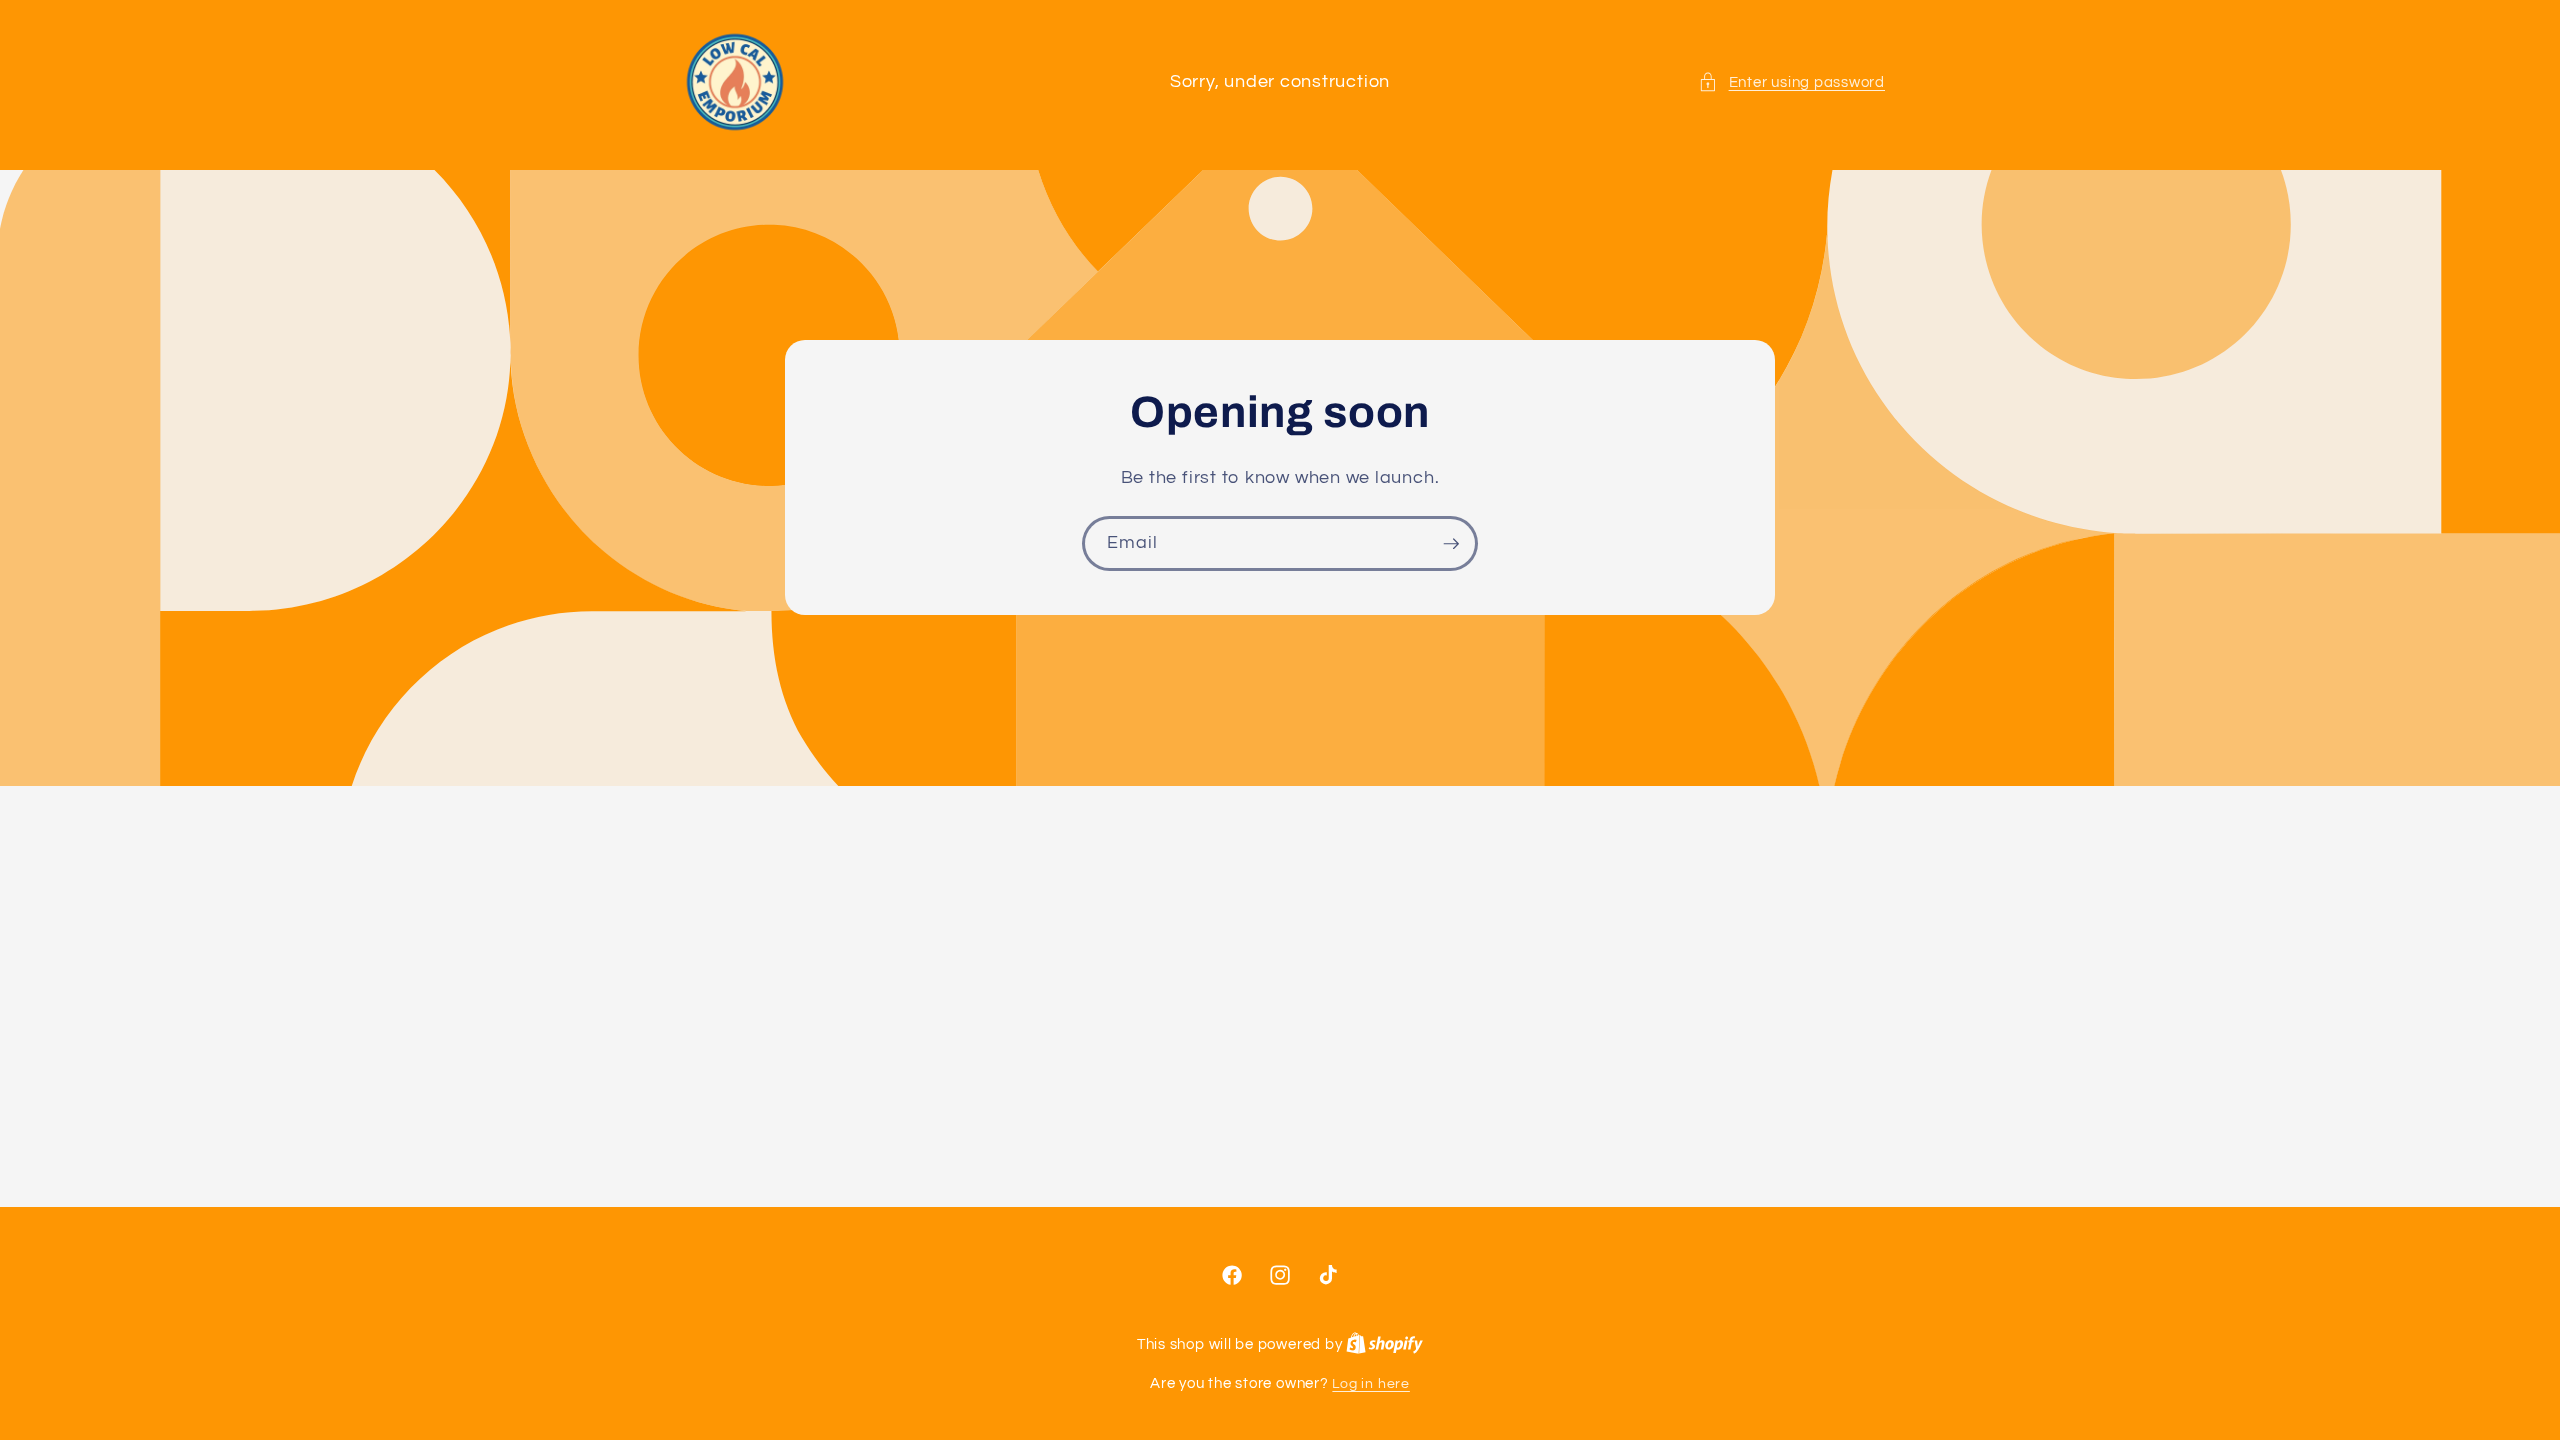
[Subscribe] (1451, 544)
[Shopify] (1384, 1344)
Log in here (1370, 1383)
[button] (1791, 82)
